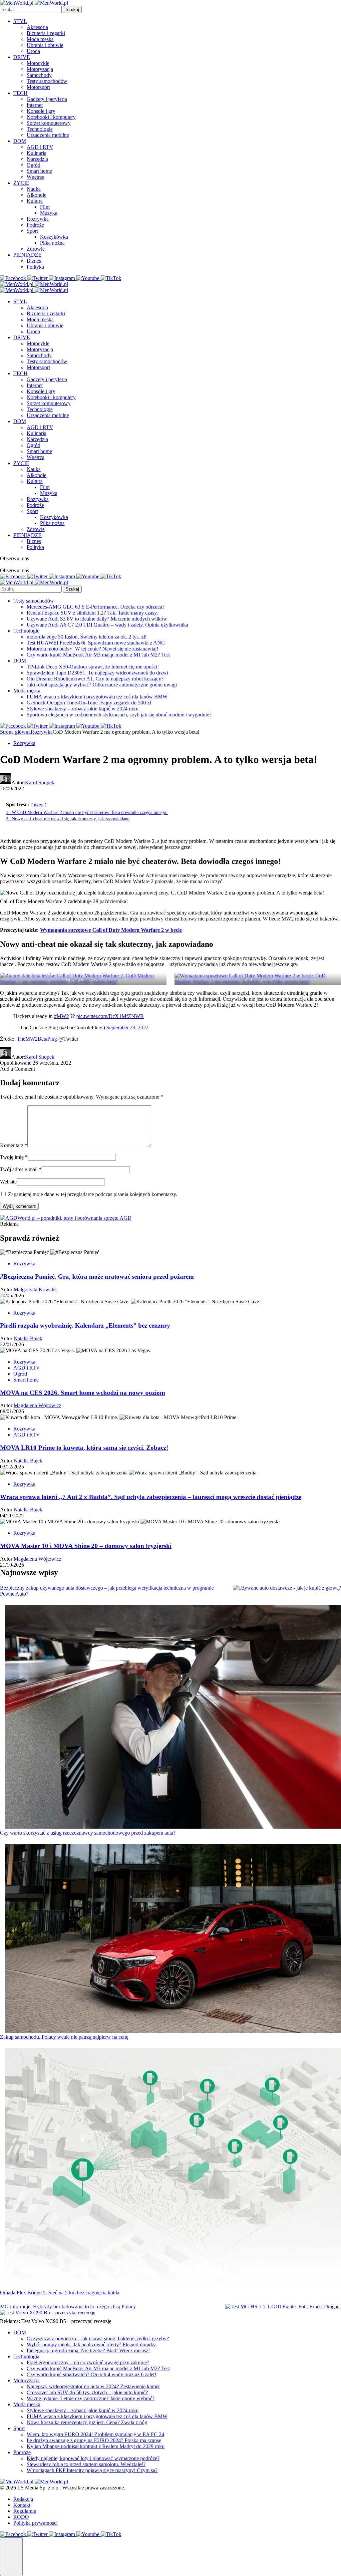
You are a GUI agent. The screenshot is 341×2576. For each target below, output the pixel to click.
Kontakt (22, 2505)
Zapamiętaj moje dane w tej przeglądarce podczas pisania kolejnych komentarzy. (93, 1194)
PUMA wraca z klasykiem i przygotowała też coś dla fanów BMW (97, 697)
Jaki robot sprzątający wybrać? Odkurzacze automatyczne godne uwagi (102, 685)
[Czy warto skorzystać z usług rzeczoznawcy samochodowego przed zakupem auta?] (173, 1717)
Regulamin (25, 2511)
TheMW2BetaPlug (37, 1039)
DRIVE (22, 57)
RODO (21, 2517)
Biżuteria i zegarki (46, 33)
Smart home (39, 171)
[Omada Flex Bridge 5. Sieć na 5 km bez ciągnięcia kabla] (173, 2169)
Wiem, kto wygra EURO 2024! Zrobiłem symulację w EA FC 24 (95, 2434)
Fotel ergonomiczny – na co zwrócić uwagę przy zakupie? (88, 2362)
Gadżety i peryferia (47, 99)
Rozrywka (38, 219)
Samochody (39, 75)
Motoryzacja (40, 69)
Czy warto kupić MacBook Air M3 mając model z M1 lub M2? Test (98, 655)
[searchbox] (31, 9)
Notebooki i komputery (51, 117)
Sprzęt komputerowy (49, 123)
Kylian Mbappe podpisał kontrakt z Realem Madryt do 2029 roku (96, 2446)
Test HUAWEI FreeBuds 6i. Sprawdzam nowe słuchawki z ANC (96, 643)
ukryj (39, 805)
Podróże (35, 225)
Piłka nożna (52, 243)
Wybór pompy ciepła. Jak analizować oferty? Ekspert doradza (92, 2344)
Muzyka (49, 213)
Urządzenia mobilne (48, 135)
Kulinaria (36, 153)
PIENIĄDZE (27, 255)
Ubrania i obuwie (45, 45)
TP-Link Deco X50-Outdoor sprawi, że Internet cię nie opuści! (93, 667)
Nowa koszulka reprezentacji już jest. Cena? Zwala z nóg (87, 2422)
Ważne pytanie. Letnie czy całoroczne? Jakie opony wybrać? (91, 2398)
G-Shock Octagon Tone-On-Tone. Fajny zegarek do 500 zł (89, 703)
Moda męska (40, 39)
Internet (35, 105)
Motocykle (38, 63)
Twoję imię (14, 1157)
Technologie (40, 129)
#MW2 (61, 1016)
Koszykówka (54, 237)
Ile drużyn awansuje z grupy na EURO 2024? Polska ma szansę (94, 2440)
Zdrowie (36, 249)
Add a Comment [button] (17, 1069)
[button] (11, 2557)
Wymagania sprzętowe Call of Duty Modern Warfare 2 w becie (111, 930)
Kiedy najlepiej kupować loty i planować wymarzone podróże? (93, 2458)
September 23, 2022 (127, 1028)
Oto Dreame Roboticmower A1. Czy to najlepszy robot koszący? (95, 679)
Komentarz (14, 1145)
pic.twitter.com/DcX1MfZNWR (110, 1016)
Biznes (34, 261)
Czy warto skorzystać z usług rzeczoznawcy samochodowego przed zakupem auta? (88, 1833)
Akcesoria (37, 27)
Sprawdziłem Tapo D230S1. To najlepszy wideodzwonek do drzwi (97, 673)
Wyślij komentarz (19, 1206)
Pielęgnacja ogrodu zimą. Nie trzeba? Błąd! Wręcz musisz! (88, 2350)
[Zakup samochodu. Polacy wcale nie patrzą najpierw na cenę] (173, 1939)
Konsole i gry (41, 111)
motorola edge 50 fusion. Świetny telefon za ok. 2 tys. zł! (87, 637)
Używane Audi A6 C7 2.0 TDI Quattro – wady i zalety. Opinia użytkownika (107, 625)
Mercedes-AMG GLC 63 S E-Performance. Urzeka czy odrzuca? (96, 607)
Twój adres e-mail (21, 1169)
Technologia (26, 2356)
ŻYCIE (21, 183)
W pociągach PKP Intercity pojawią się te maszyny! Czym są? (92, 2470)
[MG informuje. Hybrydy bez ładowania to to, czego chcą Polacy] (283, 2307)
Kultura (35, 201)
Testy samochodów (47, 81)
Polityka (35, 267)
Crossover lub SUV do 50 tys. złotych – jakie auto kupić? (87, 2392)
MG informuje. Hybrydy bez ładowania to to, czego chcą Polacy (68, 2307)
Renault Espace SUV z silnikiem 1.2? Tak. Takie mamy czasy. (92, 613)
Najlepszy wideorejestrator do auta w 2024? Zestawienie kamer (93, 2386)
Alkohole (36, 195)
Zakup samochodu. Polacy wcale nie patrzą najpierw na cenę (64, 2037)
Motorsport (38, 87)
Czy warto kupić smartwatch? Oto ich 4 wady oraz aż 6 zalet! (91, 2374)
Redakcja (23, 2499)
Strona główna (15, 732)
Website (8, 1182)
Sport (32, 231)
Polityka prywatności (35, 2523)
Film (45, 207)
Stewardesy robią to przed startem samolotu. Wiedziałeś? (86, 2464)
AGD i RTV (40, 147)
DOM (20, 141)
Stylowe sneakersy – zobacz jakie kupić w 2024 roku (83, 709)
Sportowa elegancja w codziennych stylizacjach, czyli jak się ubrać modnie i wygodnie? (119, 715)
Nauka (34, 189)
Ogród (33, 165)
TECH (20, 93)
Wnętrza (35, 177)
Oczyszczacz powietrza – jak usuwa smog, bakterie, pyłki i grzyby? (98, 2338)
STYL (20, 21)
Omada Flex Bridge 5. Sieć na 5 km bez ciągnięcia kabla (60, 2293)
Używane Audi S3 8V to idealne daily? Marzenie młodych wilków (97, 619)
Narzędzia (37, 159)
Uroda (33, 51)
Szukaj (72, 9)
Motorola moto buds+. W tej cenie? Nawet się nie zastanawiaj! (92, 649)
